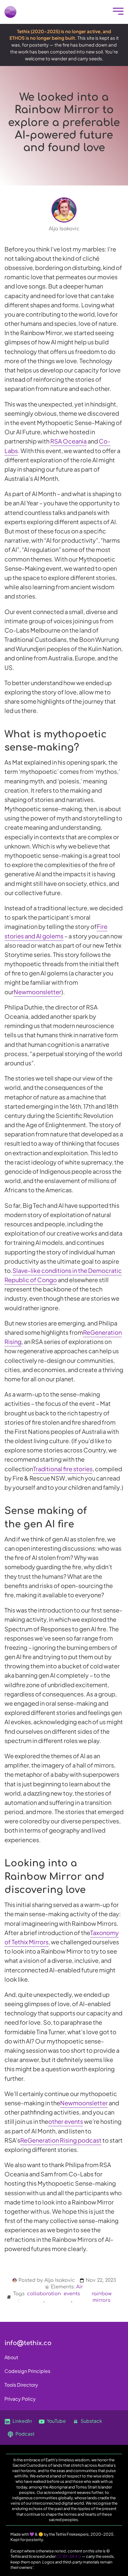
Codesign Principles (27, 2371)
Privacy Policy (20, 2399)
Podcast (25, 2434)
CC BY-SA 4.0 (69, 2556)
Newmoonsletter (38, 992)
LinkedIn (22, 2421)
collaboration (44, 2294)
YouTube (56, 2421)
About (11, 2357)
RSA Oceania (68, 441)
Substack (91, 2421)
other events (66, 2121)
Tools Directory (21, 2385)
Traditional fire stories (63, 1469)
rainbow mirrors (102, 2297)
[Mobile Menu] (117, 12)
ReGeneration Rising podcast (61, 2140)
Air (80, 2287)
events (72, 2294)
